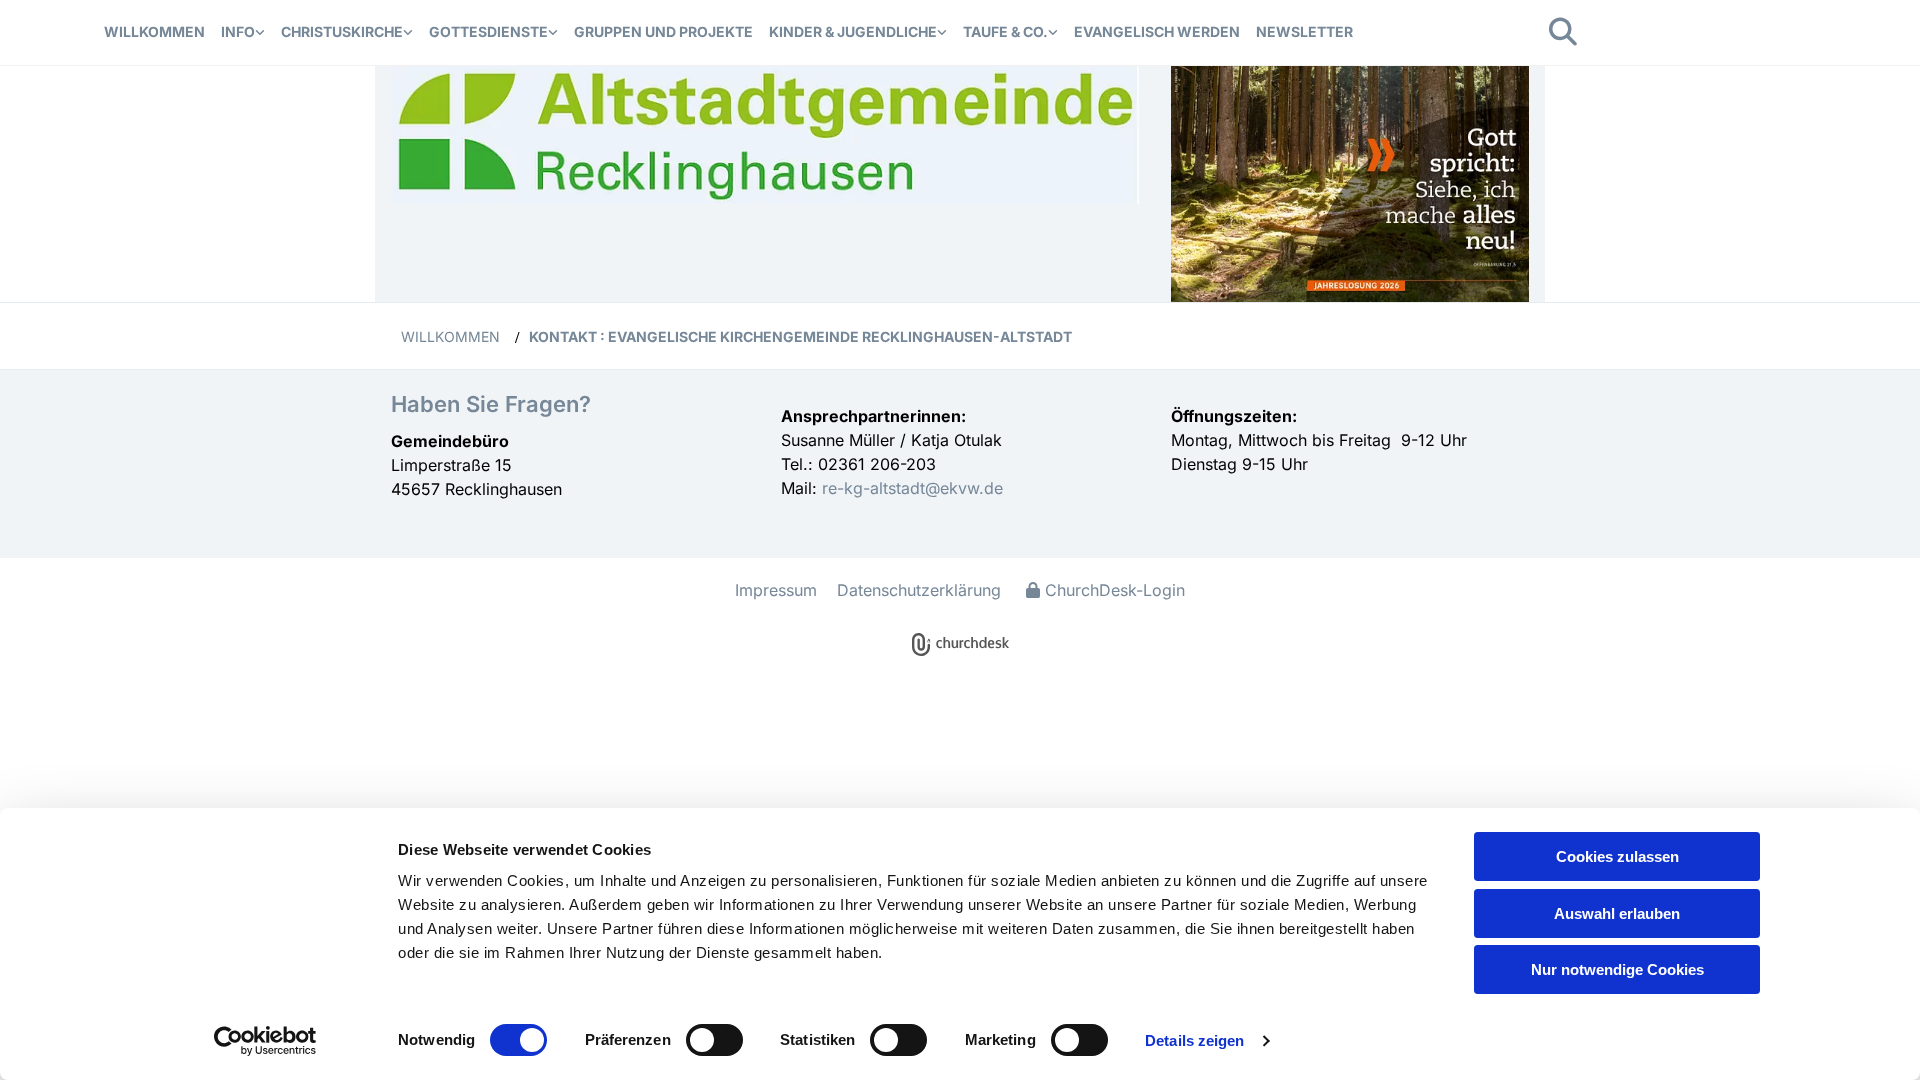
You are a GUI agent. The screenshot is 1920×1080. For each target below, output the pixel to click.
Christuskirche (342, 31)
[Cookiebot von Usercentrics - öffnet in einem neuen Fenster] (265, 1041)
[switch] (714, 1040)
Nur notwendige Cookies (1617, 969)
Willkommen (154, 31)
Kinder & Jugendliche (853, 31)
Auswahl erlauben (1617, 913)
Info (238, 31)
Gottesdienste (488, 31)
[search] (1563, 32)
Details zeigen (1194, 1040)
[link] (243, 32)
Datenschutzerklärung (919, 590)
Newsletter (1304, 31)
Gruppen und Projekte (663, 31)
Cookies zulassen (1617, 856)
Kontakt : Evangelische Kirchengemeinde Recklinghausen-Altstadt (800, 336)
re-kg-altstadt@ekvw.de (910, 488)
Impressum (776, 590)
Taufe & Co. (1005, 31)
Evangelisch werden (1157, 31)
